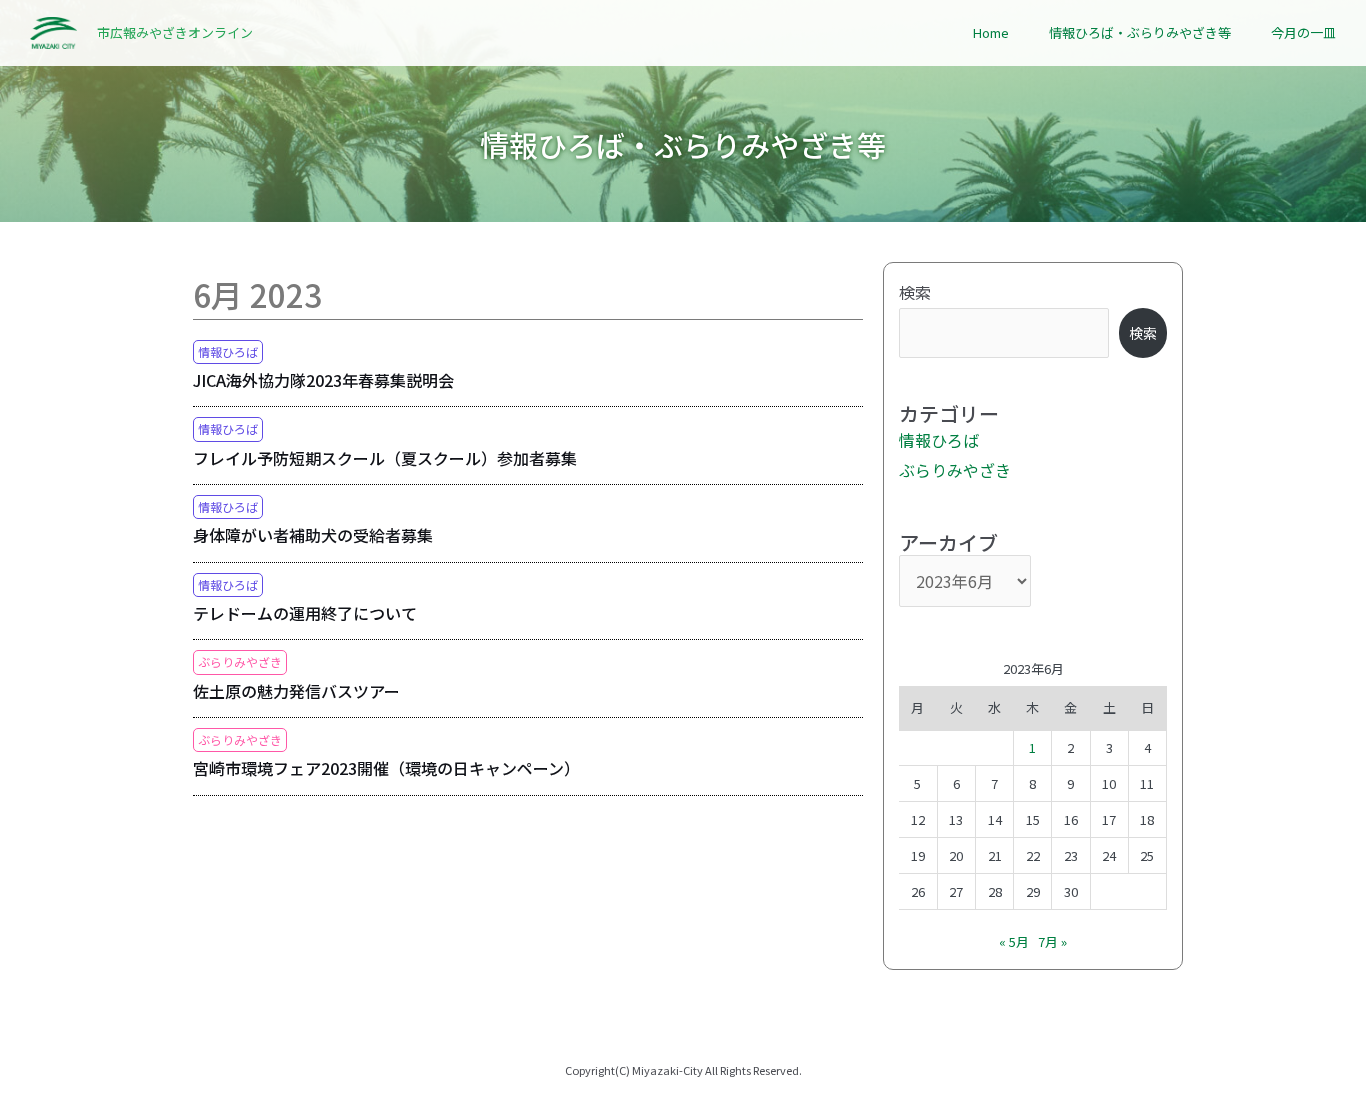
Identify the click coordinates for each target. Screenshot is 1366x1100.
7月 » (1052, 941)
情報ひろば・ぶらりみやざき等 (1140, 32)
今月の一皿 (1303, 32)
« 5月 (1014, 941)
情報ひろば (228, 351)
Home (991, 32)
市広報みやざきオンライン (175, 32)
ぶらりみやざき (240, 661)
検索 (915, 292)
